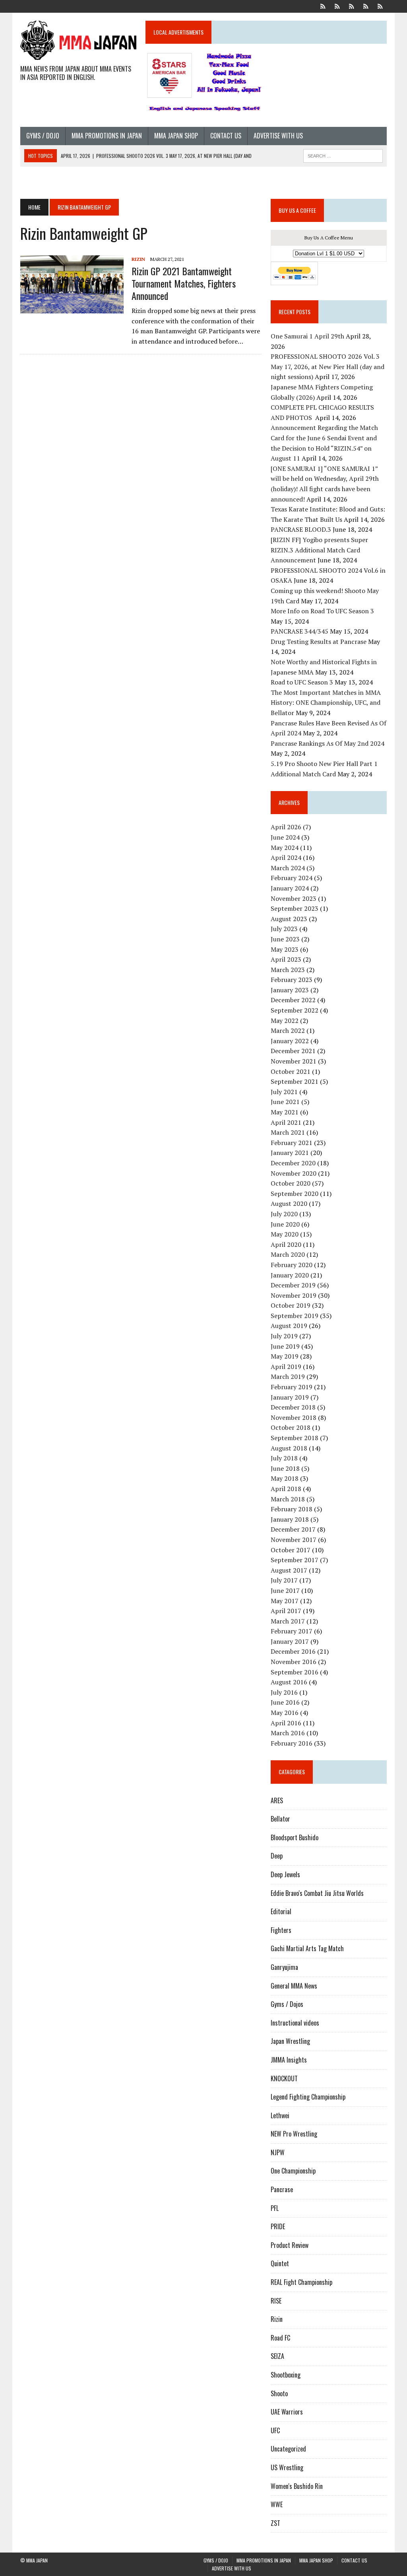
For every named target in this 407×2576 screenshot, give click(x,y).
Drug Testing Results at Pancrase (319, 642)
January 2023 (290, 990)
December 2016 (293, 1651)
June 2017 (285, 1590)
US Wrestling (287, 2467)
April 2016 (286, 1723)
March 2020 (288, 1254)
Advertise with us (278, 136)
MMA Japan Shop (176, 136)
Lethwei (280, 2115)
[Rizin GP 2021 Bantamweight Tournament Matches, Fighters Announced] (72, 308)
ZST (275, 2523)
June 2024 (285, 837)
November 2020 (294, 1173)
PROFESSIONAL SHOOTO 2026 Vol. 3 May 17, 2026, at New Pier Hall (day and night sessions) (328, 366)
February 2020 (292, 1265)
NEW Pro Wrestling (294, 2134)
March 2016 (288, 1733)
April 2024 (286, 857)
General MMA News (294, 1986)
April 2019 (286, 1367)
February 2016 (292, 1743)
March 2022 (288, 1030)
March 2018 (288, 1499)
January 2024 (290, 888)
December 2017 (293, 1529)
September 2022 (295, 1010)
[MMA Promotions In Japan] (337, 6)
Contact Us (226, 136)
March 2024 (288, 868)
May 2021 (285, 1112)
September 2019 (295, 1316)
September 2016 (295, 1672)
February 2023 (292, 980)
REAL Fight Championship (301, 2282)
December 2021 (293, 1051)
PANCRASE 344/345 (299, 631)
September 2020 (295, 1194)
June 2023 (285, 939)
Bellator (280, 1819)
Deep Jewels (285, 1874)
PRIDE (278, 2226)
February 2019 (292, 1387)
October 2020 (291, 1183)
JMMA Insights (289, 2060)
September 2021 (295, 1081)
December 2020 (293, 1163)
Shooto (279, 2393)
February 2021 (292, 1143)
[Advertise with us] (380, 6)
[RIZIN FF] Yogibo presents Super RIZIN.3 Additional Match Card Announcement (319, 550)
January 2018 (290, 1519)
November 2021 (294, 1061)
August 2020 (289, 1203)
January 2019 (290, 1397)
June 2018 (285, 1468)
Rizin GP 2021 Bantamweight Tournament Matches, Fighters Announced (184, 283)
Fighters (281, 1930)
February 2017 (292, 1631)
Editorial (281, 1911)
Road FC (280, 2338)
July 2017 (284, 1580)
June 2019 (285, 1346)
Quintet (280, 2263)
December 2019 (293, 1285)
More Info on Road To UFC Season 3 (322, 611)
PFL (275, 2208)
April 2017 (286, 1611)
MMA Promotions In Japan (107, 136)
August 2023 (289, 919)
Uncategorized (288, 2449)
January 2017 (290, 1641)
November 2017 (294, 1540)
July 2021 (284, 1092)
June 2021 (285, 1102)
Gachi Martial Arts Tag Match (307, 1948)
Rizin (138, 259)
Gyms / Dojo (43, 136)
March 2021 (288, 1132)
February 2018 (292, 1509)
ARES (277, 1800)
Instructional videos (295, 2023)
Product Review (290, 2245)
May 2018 (285, 1478)
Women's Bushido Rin (297, 2486)
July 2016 (284, 1692)
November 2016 (294, 1662)
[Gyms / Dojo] (323, 6)
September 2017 (295, 1560)
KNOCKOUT (284, 2078)
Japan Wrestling (290, 2041)
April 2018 (286, 1489)
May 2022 (285, 1021)
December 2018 (293, 1407)
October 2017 (291, 1550)
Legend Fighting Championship (308, 2097)
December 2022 (293, 1000)
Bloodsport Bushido (295, 1837)
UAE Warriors (287, 2412)
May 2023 (285, 949)
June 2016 (285, 1702)
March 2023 (288, 970)
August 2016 (289, 1682)
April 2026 (286, 827)
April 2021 (286, 1122)
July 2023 (284, 929)
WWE (277, 2504)
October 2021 (291, 1071)
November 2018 (294, 1417)
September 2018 (295, 1438)
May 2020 (285, 1234)
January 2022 (290, 1041)
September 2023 (295, 908)
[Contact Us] (366, 6)
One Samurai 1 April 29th (307, 336)
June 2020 (285, 1224)
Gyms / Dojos (287, 2004)
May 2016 (285, 1713)
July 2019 (284, 1336)
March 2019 (288, 1376)
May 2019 (285, 1356)
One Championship (293, 2171)
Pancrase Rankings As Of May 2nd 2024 (328, 743)
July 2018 (284, 1458)
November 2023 (294, 898)
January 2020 (290, 1275)
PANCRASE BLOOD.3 (301, 529)
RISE (276, 2301)
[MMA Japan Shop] (352, 6)
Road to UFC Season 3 (302, 682)
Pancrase (282, 2189)
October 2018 (291, 1427)
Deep (277, 1856)
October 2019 (291, 1305)
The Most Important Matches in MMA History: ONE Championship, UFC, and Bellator (326, 703)
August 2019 (289, 1326)
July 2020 (284, 1214)
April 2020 (286, 1244)
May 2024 (285, 848)
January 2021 (290, 1153)
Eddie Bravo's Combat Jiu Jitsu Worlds (317, 1893)
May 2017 (285, 1601)
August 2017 (289, 1570)
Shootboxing (286, 2375)
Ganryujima (284, 1967)
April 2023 (286, 959)
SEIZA (277, 2356)
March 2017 (288, 1621)
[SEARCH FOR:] (343, 155)
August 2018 (289, 1448)
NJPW (278, 2152)
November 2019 (294, 1295)
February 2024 (292, 878)
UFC (275, 2430)
